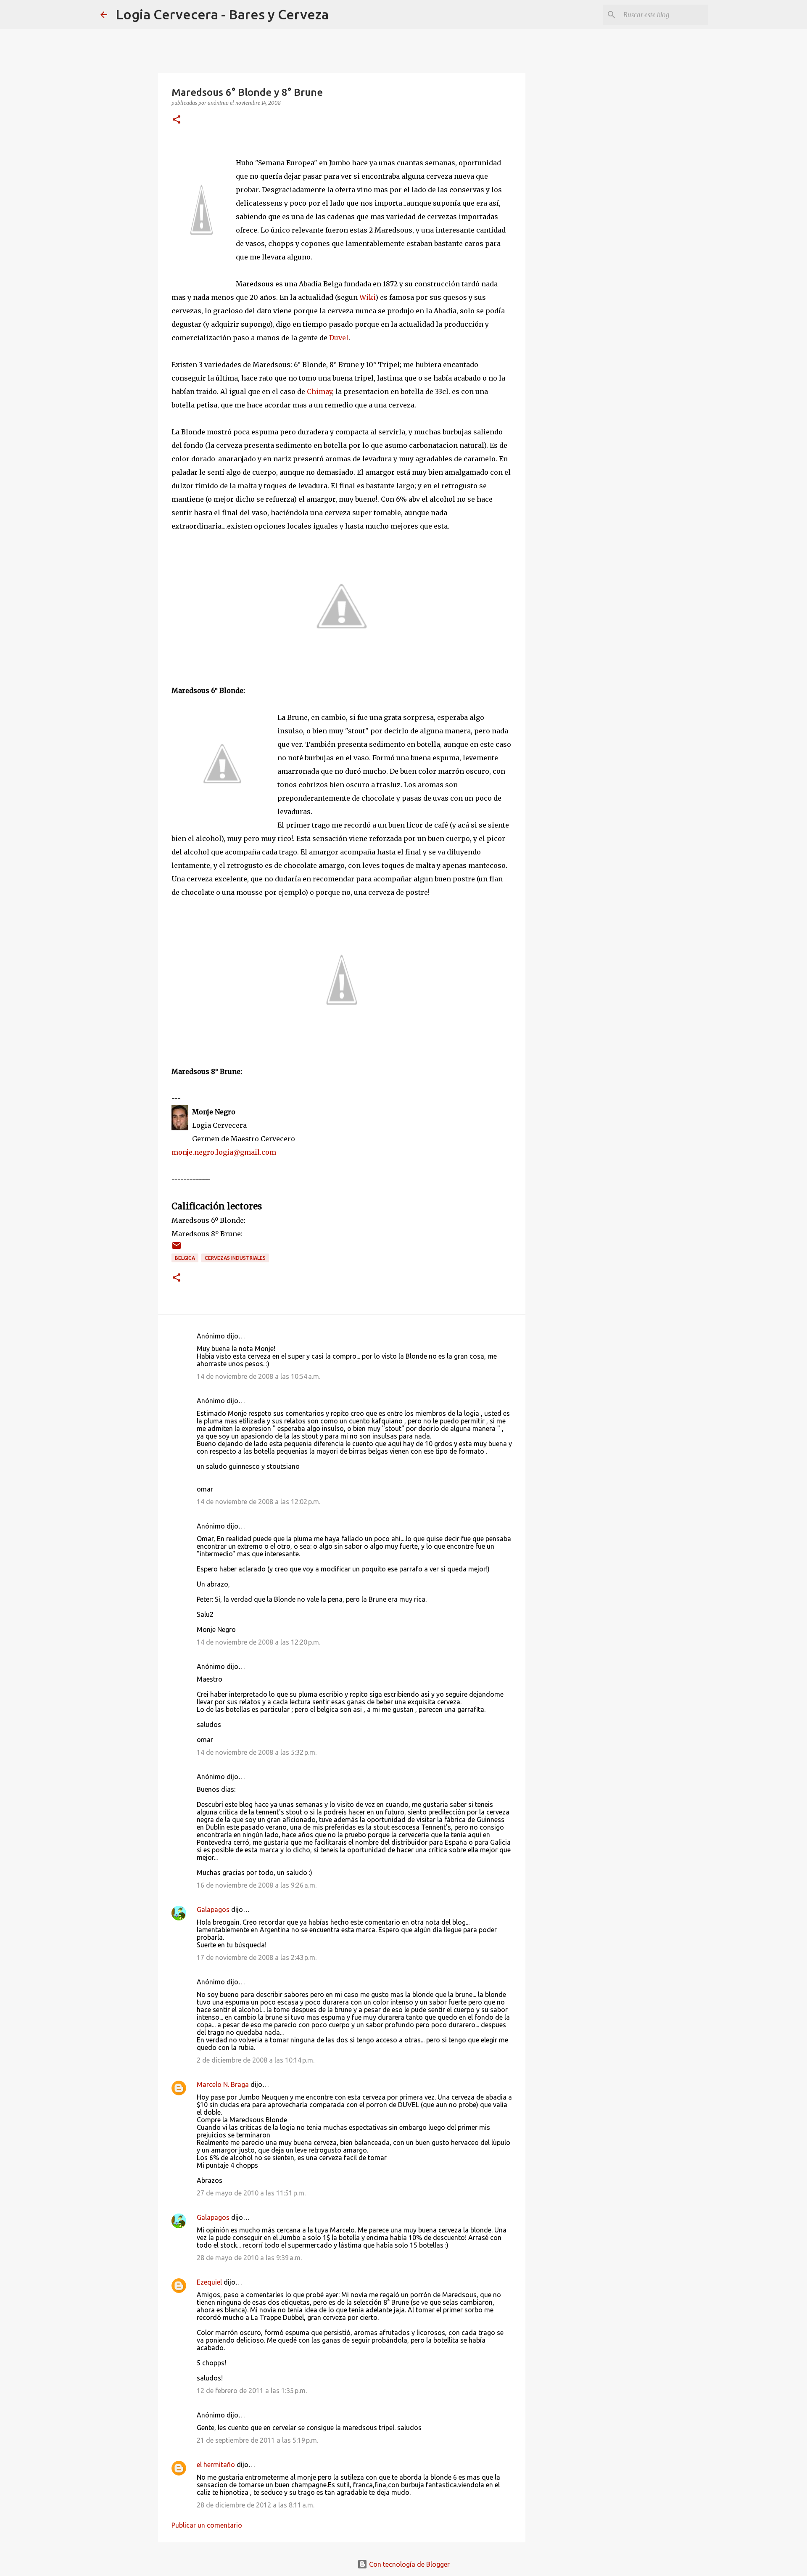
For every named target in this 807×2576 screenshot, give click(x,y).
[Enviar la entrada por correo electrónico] (177, 1249)
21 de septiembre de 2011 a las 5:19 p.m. (257, 2440)
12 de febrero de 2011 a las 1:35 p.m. (252, 2391)
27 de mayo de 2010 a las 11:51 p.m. (251, 2193)
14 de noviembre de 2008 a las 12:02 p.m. (258, 1502)
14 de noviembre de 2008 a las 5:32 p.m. (257, 1752)
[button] (177, 120)
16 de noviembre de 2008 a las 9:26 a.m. (257, 1885)
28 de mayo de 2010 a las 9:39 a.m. (249, 2258)
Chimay (319, 391)
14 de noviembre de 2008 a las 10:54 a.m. (258, 1376)
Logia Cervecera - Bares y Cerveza (222, 14)
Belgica (185, 1258)
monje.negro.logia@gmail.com (224, 1152)
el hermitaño (216, 2465)
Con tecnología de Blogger (409, 2564)
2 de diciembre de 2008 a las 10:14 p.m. (256, 2060)
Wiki (367, 297)
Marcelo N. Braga (223, 2084)
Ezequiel (209, 2282)
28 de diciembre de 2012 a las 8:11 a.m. (256, 2505)
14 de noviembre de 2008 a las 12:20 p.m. (258, 1642)
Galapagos (213, 1910)
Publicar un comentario (207, 2525)
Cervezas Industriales (235, 1258)
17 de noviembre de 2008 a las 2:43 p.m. (257, 1957)
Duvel (339, 338)
